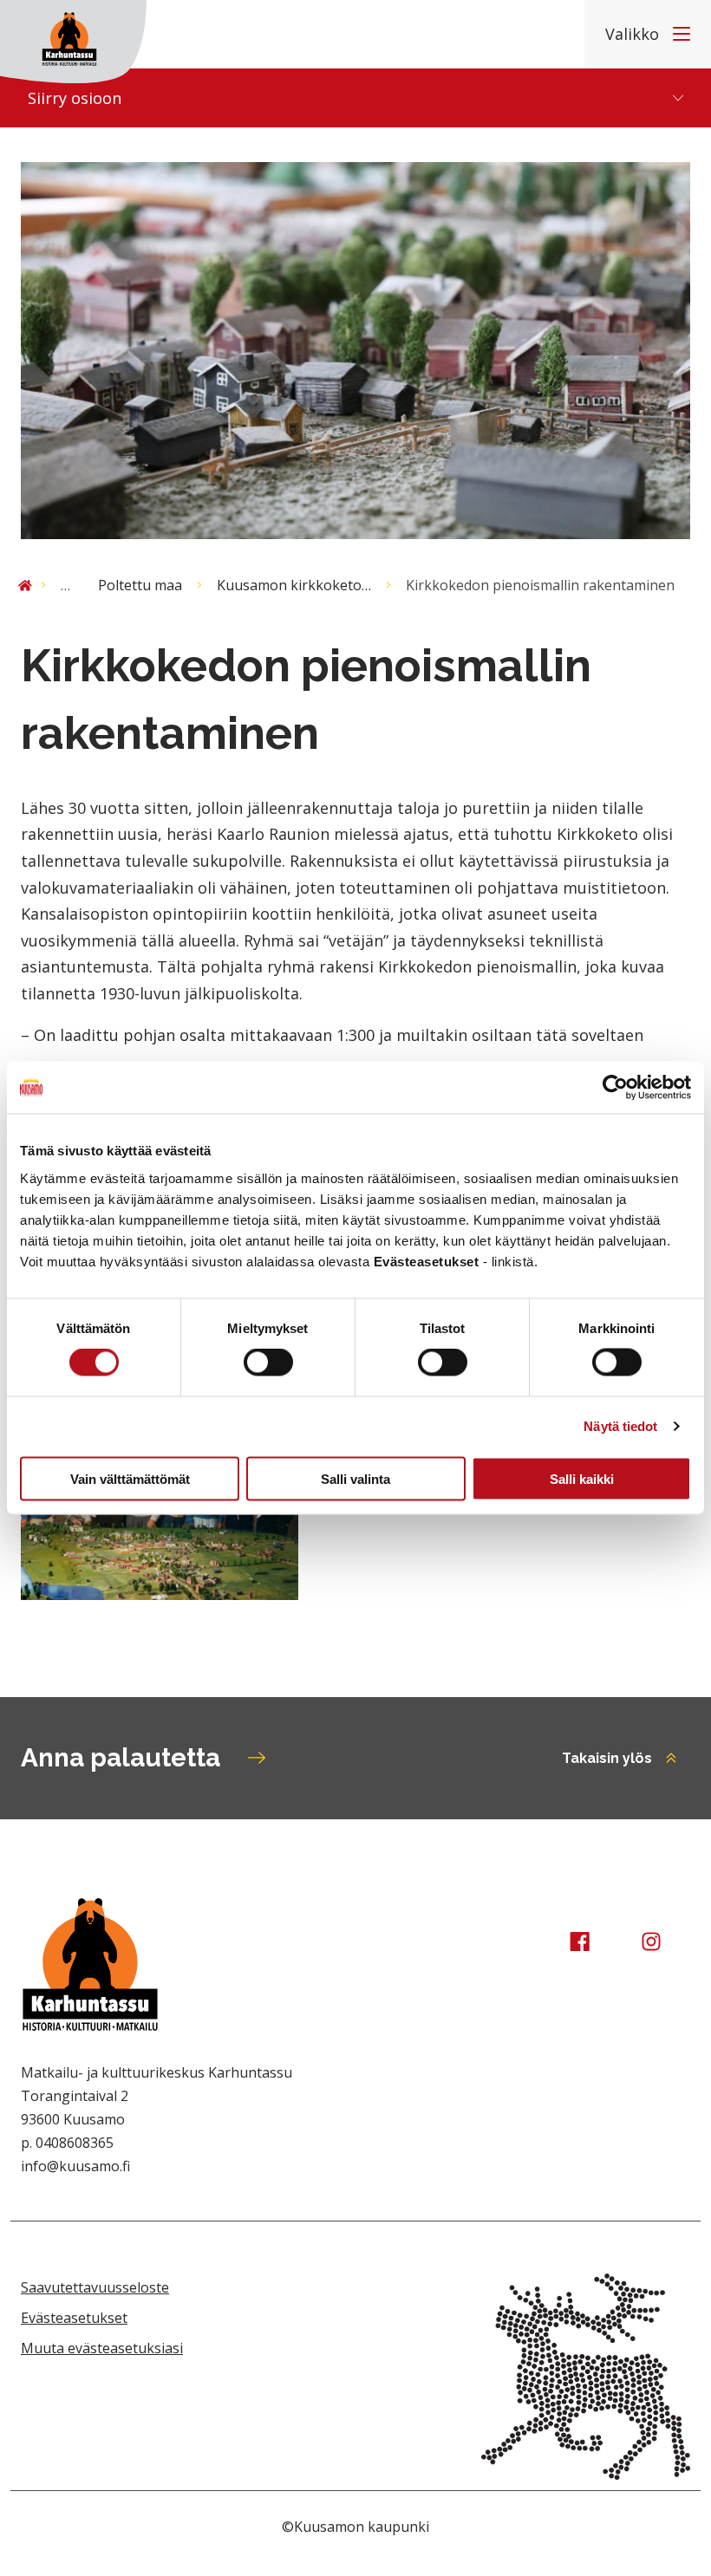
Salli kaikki (582, 1478)
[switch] (268, 1363)
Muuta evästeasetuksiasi (102, 2348)
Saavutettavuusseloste (95, 2287)
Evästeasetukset (74, 2318)
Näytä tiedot (620, 1426)
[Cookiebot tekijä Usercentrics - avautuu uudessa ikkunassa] (615, 1088)
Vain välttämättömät (130, 1478)
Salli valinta (355, 1478)
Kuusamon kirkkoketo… (294, 585)
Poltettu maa (140, 585)
